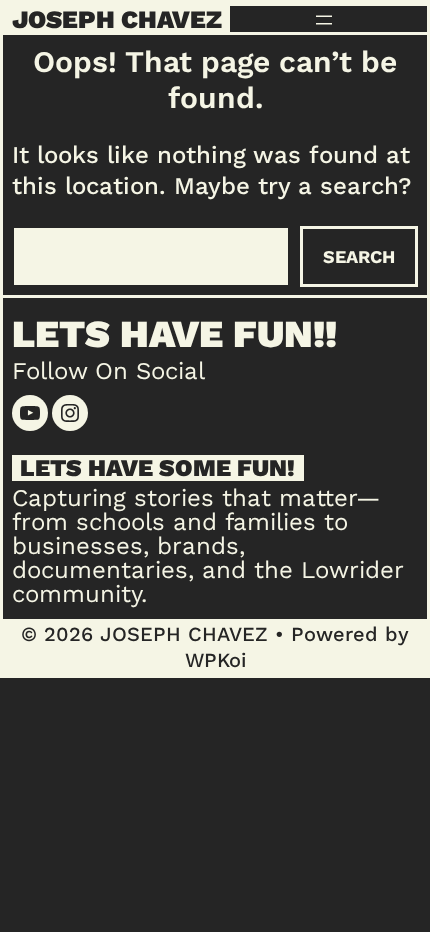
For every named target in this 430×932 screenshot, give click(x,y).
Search (359, 256)
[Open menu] (324, 20)
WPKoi (215, 660)
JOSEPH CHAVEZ (117, 19)
